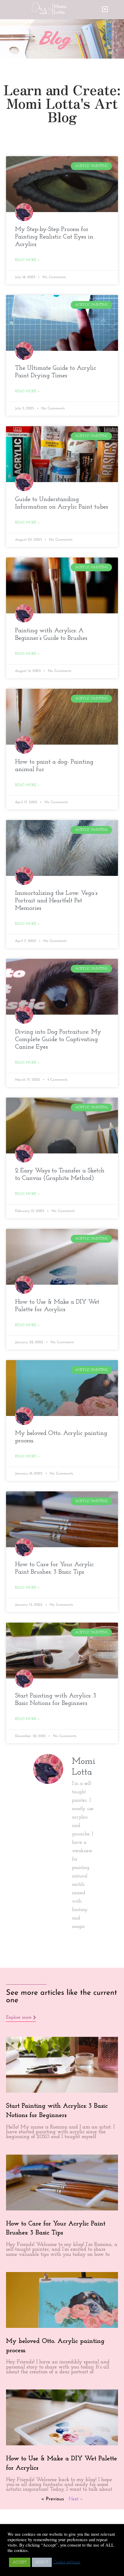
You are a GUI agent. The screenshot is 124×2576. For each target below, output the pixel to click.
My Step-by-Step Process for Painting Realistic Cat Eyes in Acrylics (54, 237)
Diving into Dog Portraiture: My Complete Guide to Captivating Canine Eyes (58, 1039)
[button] (105, 10)
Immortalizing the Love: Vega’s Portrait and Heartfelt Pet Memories (56, 901)
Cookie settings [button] (67, 2562)
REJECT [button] (42, 2562)
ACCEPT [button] (20, 2562)
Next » (76, 2499)
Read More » (27, 260)
